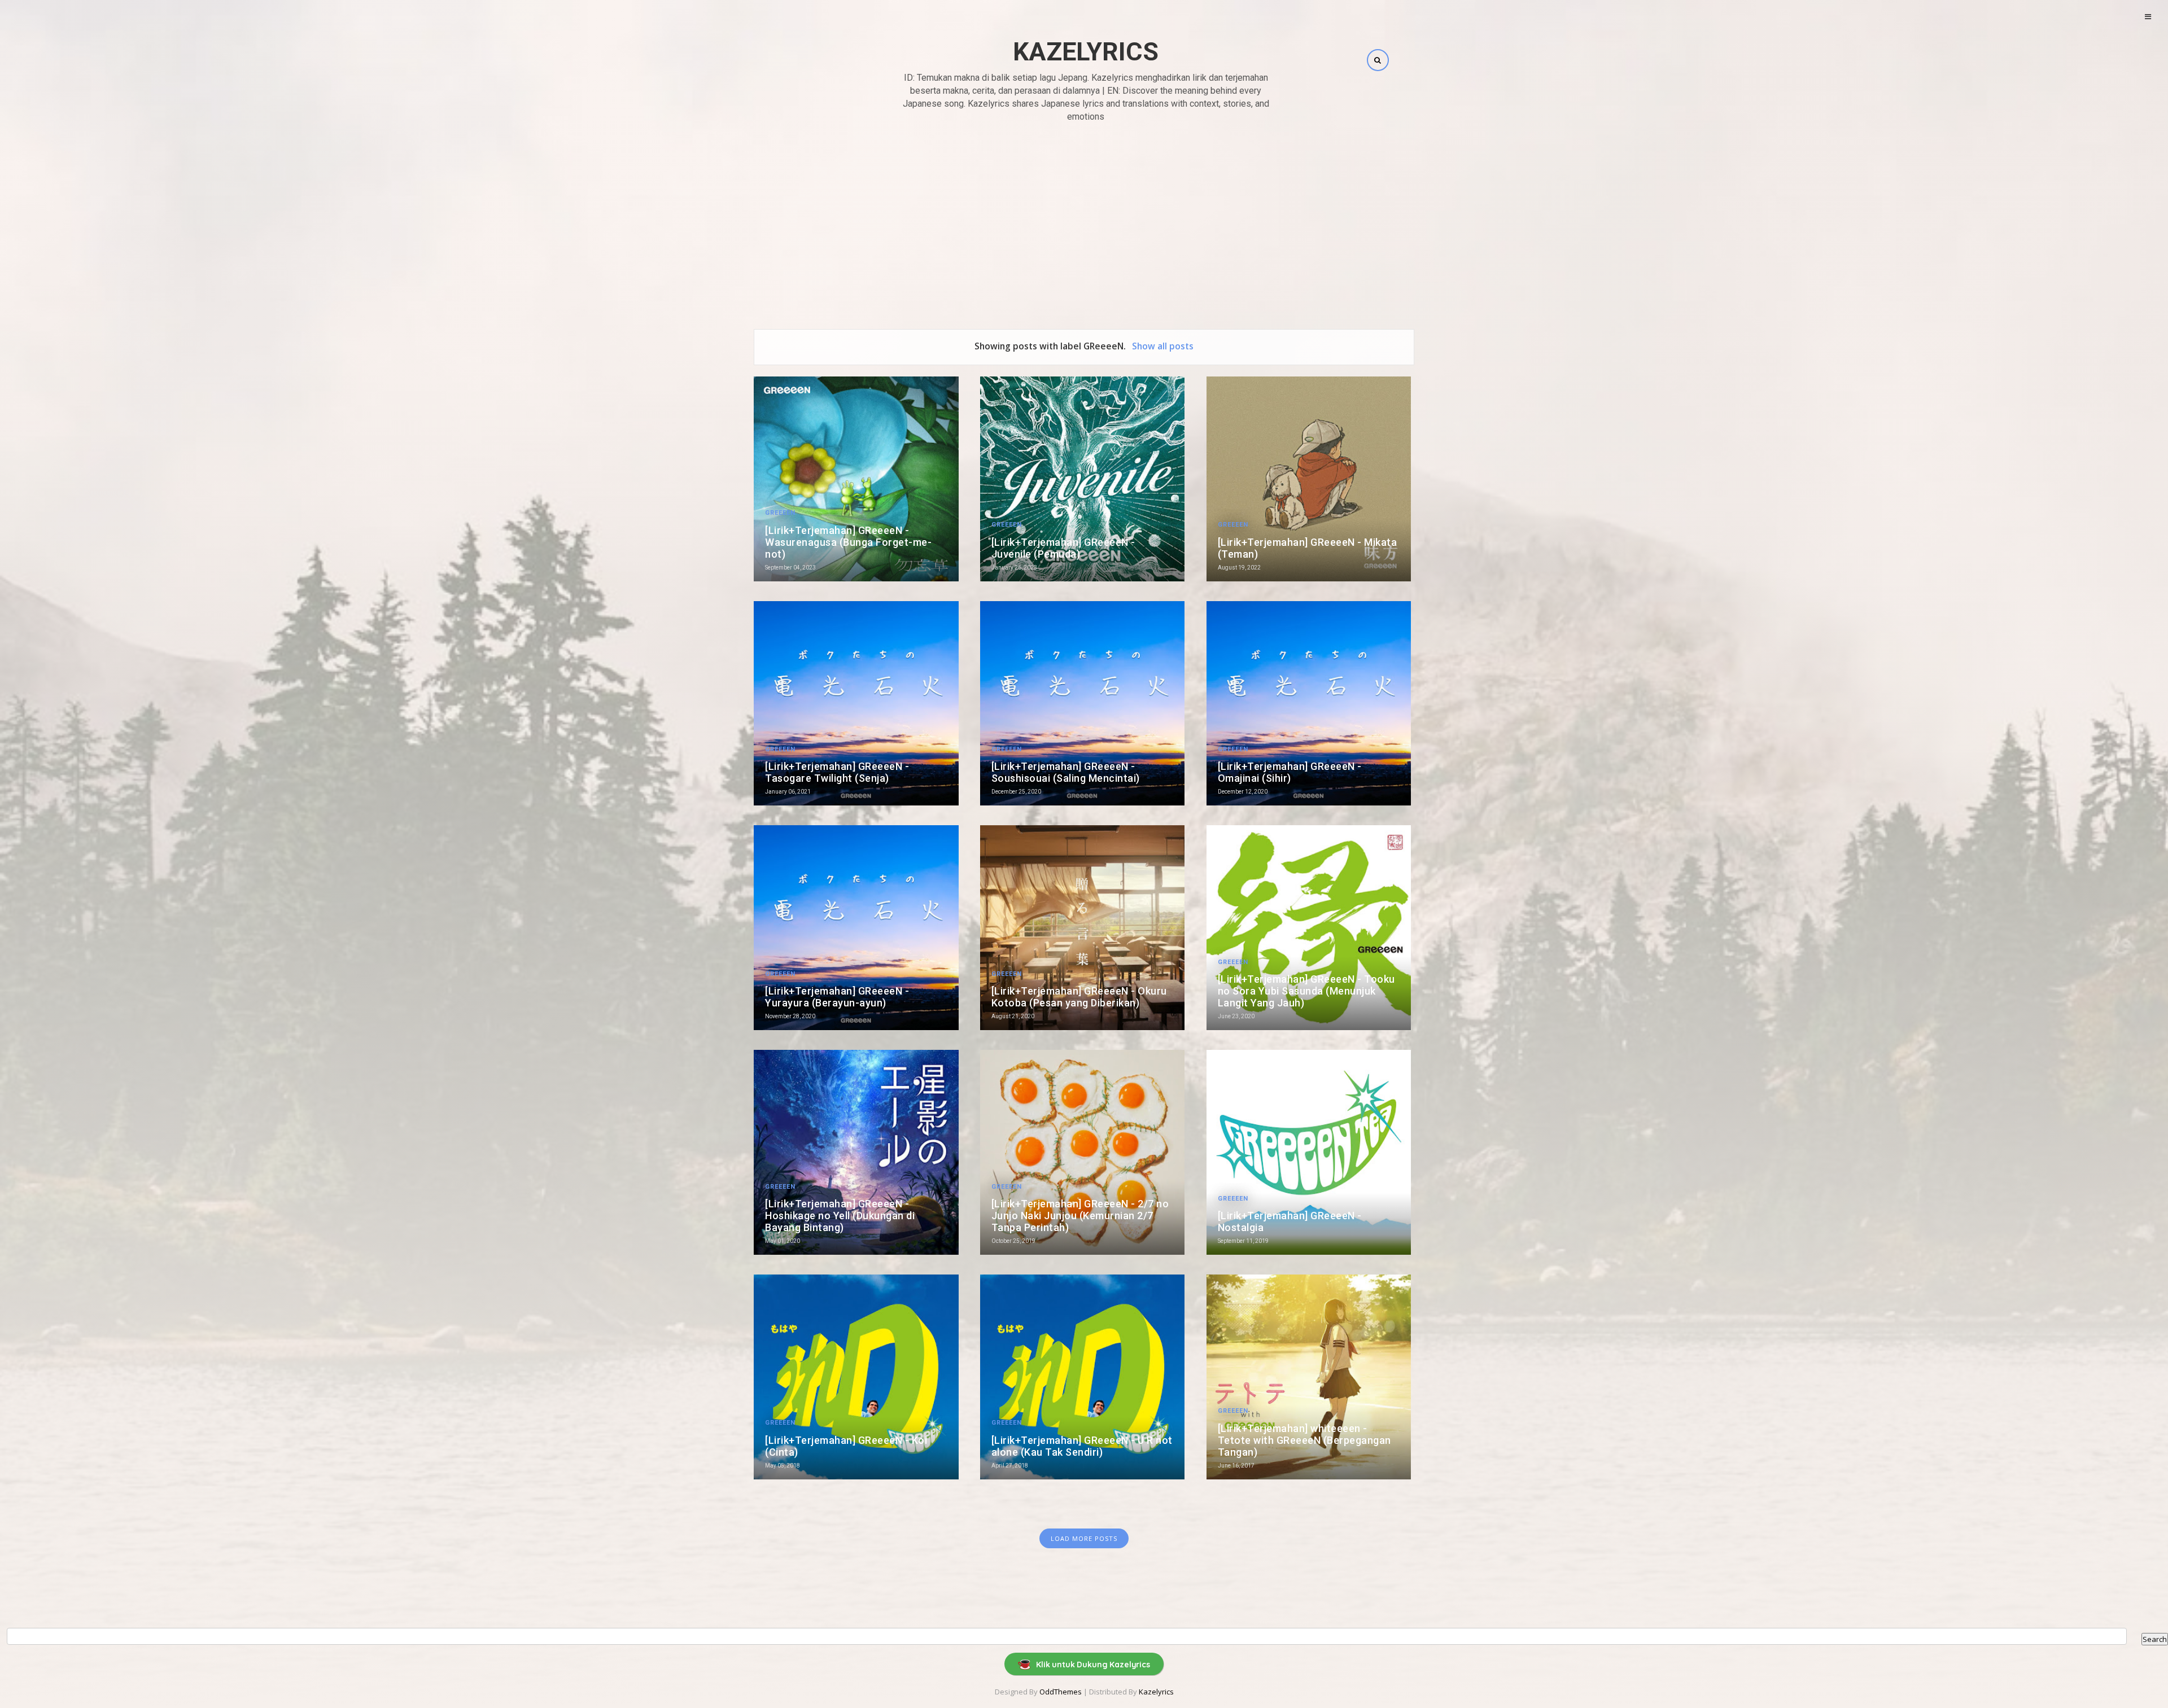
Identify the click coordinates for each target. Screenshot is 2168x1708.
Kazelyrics (1086, 52)
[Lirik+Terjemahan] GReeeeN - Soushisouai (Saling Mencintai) (1066, 772)
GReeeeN (780, 513)
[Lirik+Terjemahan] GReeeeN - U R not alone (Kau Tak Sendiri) (1082, 1446)
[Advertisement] (1084, 213)
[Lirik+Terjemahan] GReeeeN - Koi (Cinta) (846, 1446)
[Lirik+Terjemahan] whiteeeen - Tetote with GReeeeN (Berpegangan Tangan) (1304, 1440)
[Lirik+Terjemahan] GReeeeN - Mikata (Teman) (1308, 548)
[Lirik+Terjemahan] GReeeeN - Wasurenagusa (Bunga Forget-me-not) (848, 542)
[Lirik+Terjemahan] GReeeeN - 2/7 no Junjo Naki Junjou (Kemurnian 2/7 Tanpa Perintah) (1080, 1216)
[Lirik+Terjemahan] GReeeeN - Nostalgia (1290, 1221)
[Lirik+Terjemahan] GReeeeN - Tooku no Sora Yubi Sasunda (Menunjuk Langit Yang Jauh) (1306, 991)
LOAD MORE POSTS (1084, 1538)
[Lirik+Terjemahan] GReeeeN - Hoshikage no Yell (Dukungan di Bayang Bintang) (840, 1216)
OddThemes (1061, 1692)
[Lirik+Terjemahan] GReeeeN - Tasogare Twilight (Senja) (837, 772)
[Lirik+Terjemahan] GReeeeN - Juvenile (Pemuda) (1063, 548)
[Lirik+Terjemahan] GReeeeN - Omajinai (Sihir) (1290, 772)
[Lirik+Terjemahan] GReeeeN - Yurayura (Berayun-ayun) (837, 997)
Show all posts (1162, 346)
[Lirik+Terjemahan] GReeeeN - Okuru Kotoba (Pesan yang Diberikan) (1079, 997)
